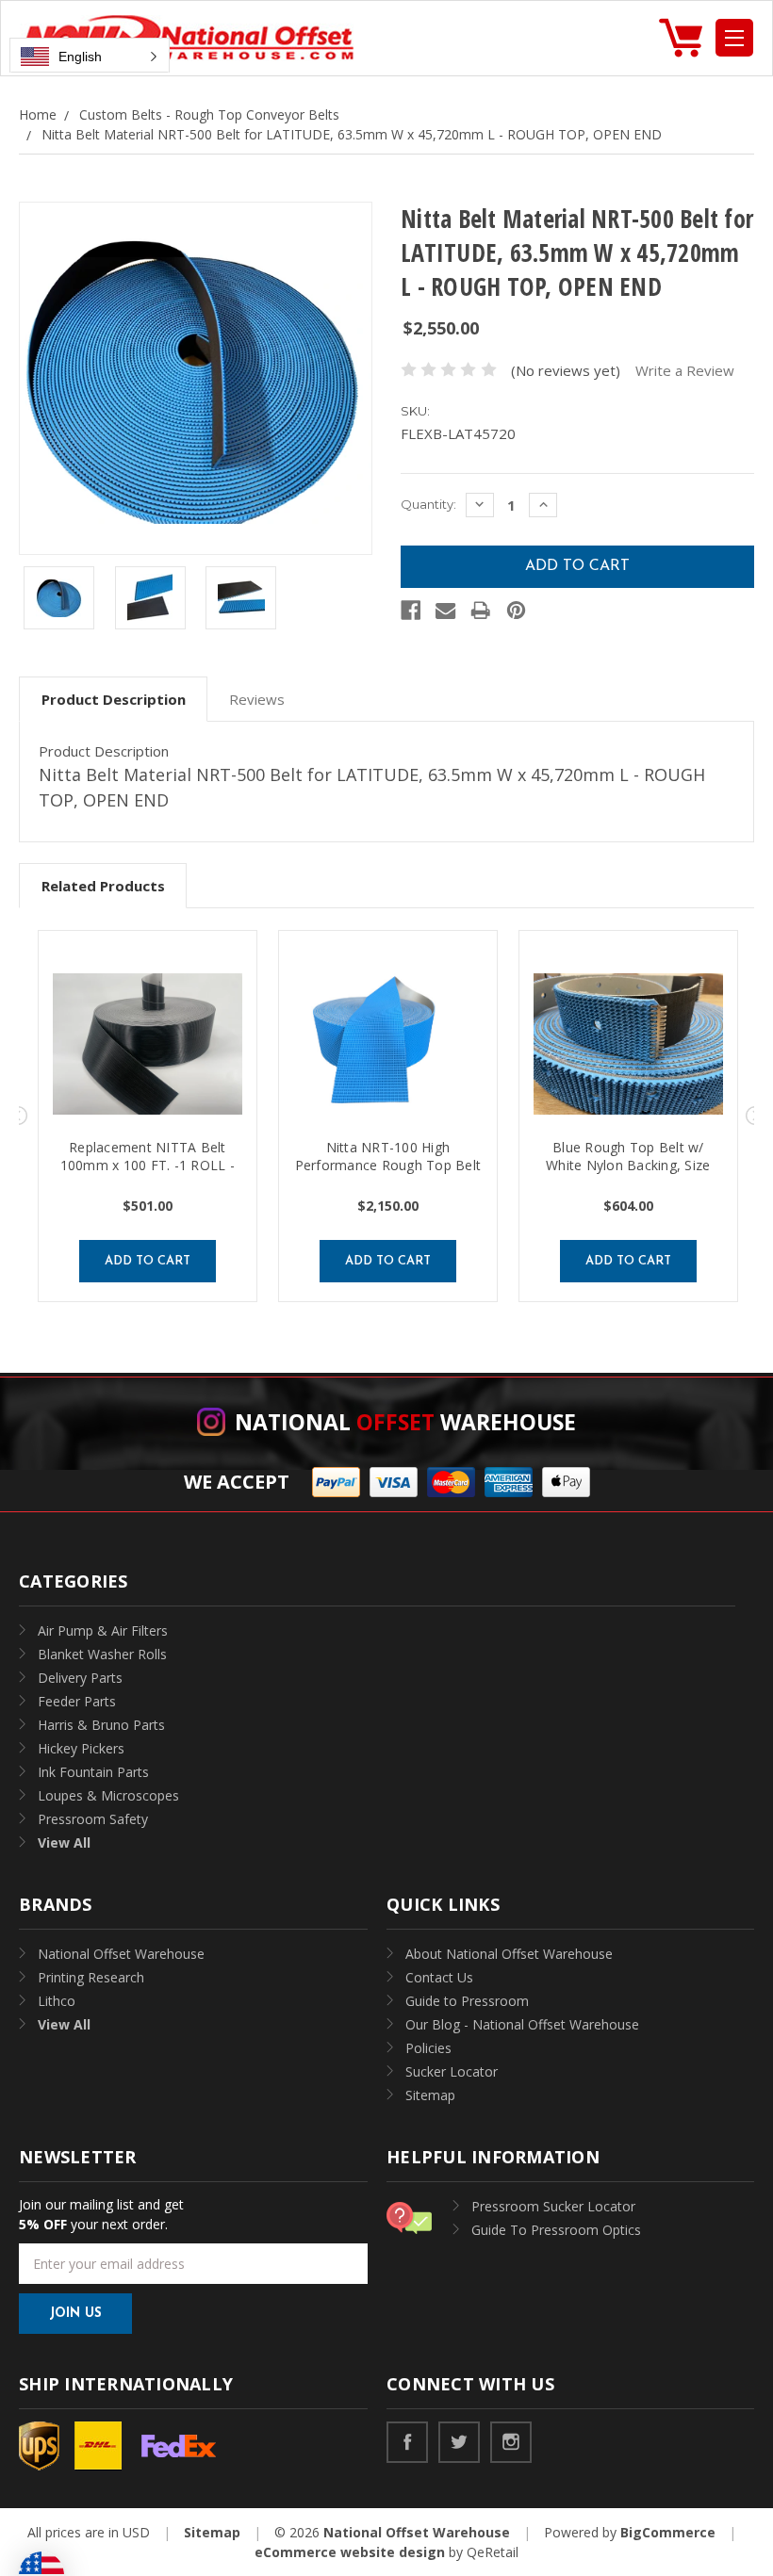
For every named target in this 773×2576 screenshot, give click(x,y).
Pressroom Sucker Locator (553, 2206)
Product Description (114, 699)
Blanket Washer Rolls (102, 1654)
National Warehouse (405, 1422)
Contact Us (439, 1977)
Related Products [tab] (103, 886)
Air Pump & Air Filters (103, 1630)
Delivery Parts (80, 1678)
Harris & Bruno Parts (101, 1725)
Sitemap (430, 2095)
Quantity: (428, 504)
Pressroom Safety (93, 1819)
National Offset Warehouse (121, 1954)
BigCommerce (668, 2532)
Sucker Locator (452, 2071)
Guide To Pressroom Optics (556, 2230)
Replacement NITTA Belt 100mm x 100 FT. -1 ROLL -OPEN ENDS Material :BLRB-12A (148, 1174)
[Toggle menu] (734, 38)
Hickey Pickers (81, 1748)
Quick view (147, 1044)
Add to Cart (148, 1261)
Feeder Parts (77, 1701)
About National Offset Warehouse (509, 1954)
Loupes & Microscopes (108, 1795)
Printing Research (91, 1977)
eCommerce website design (350, 2552)
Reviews (257, 699)
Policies (428, 2048)
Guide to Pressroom (467, 2001)
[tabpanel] (148, 1116)
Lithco (57, 2001)
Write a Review (685, 370)
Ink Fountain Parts (93, 1772)
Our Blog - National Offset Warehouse (522, 2024)
